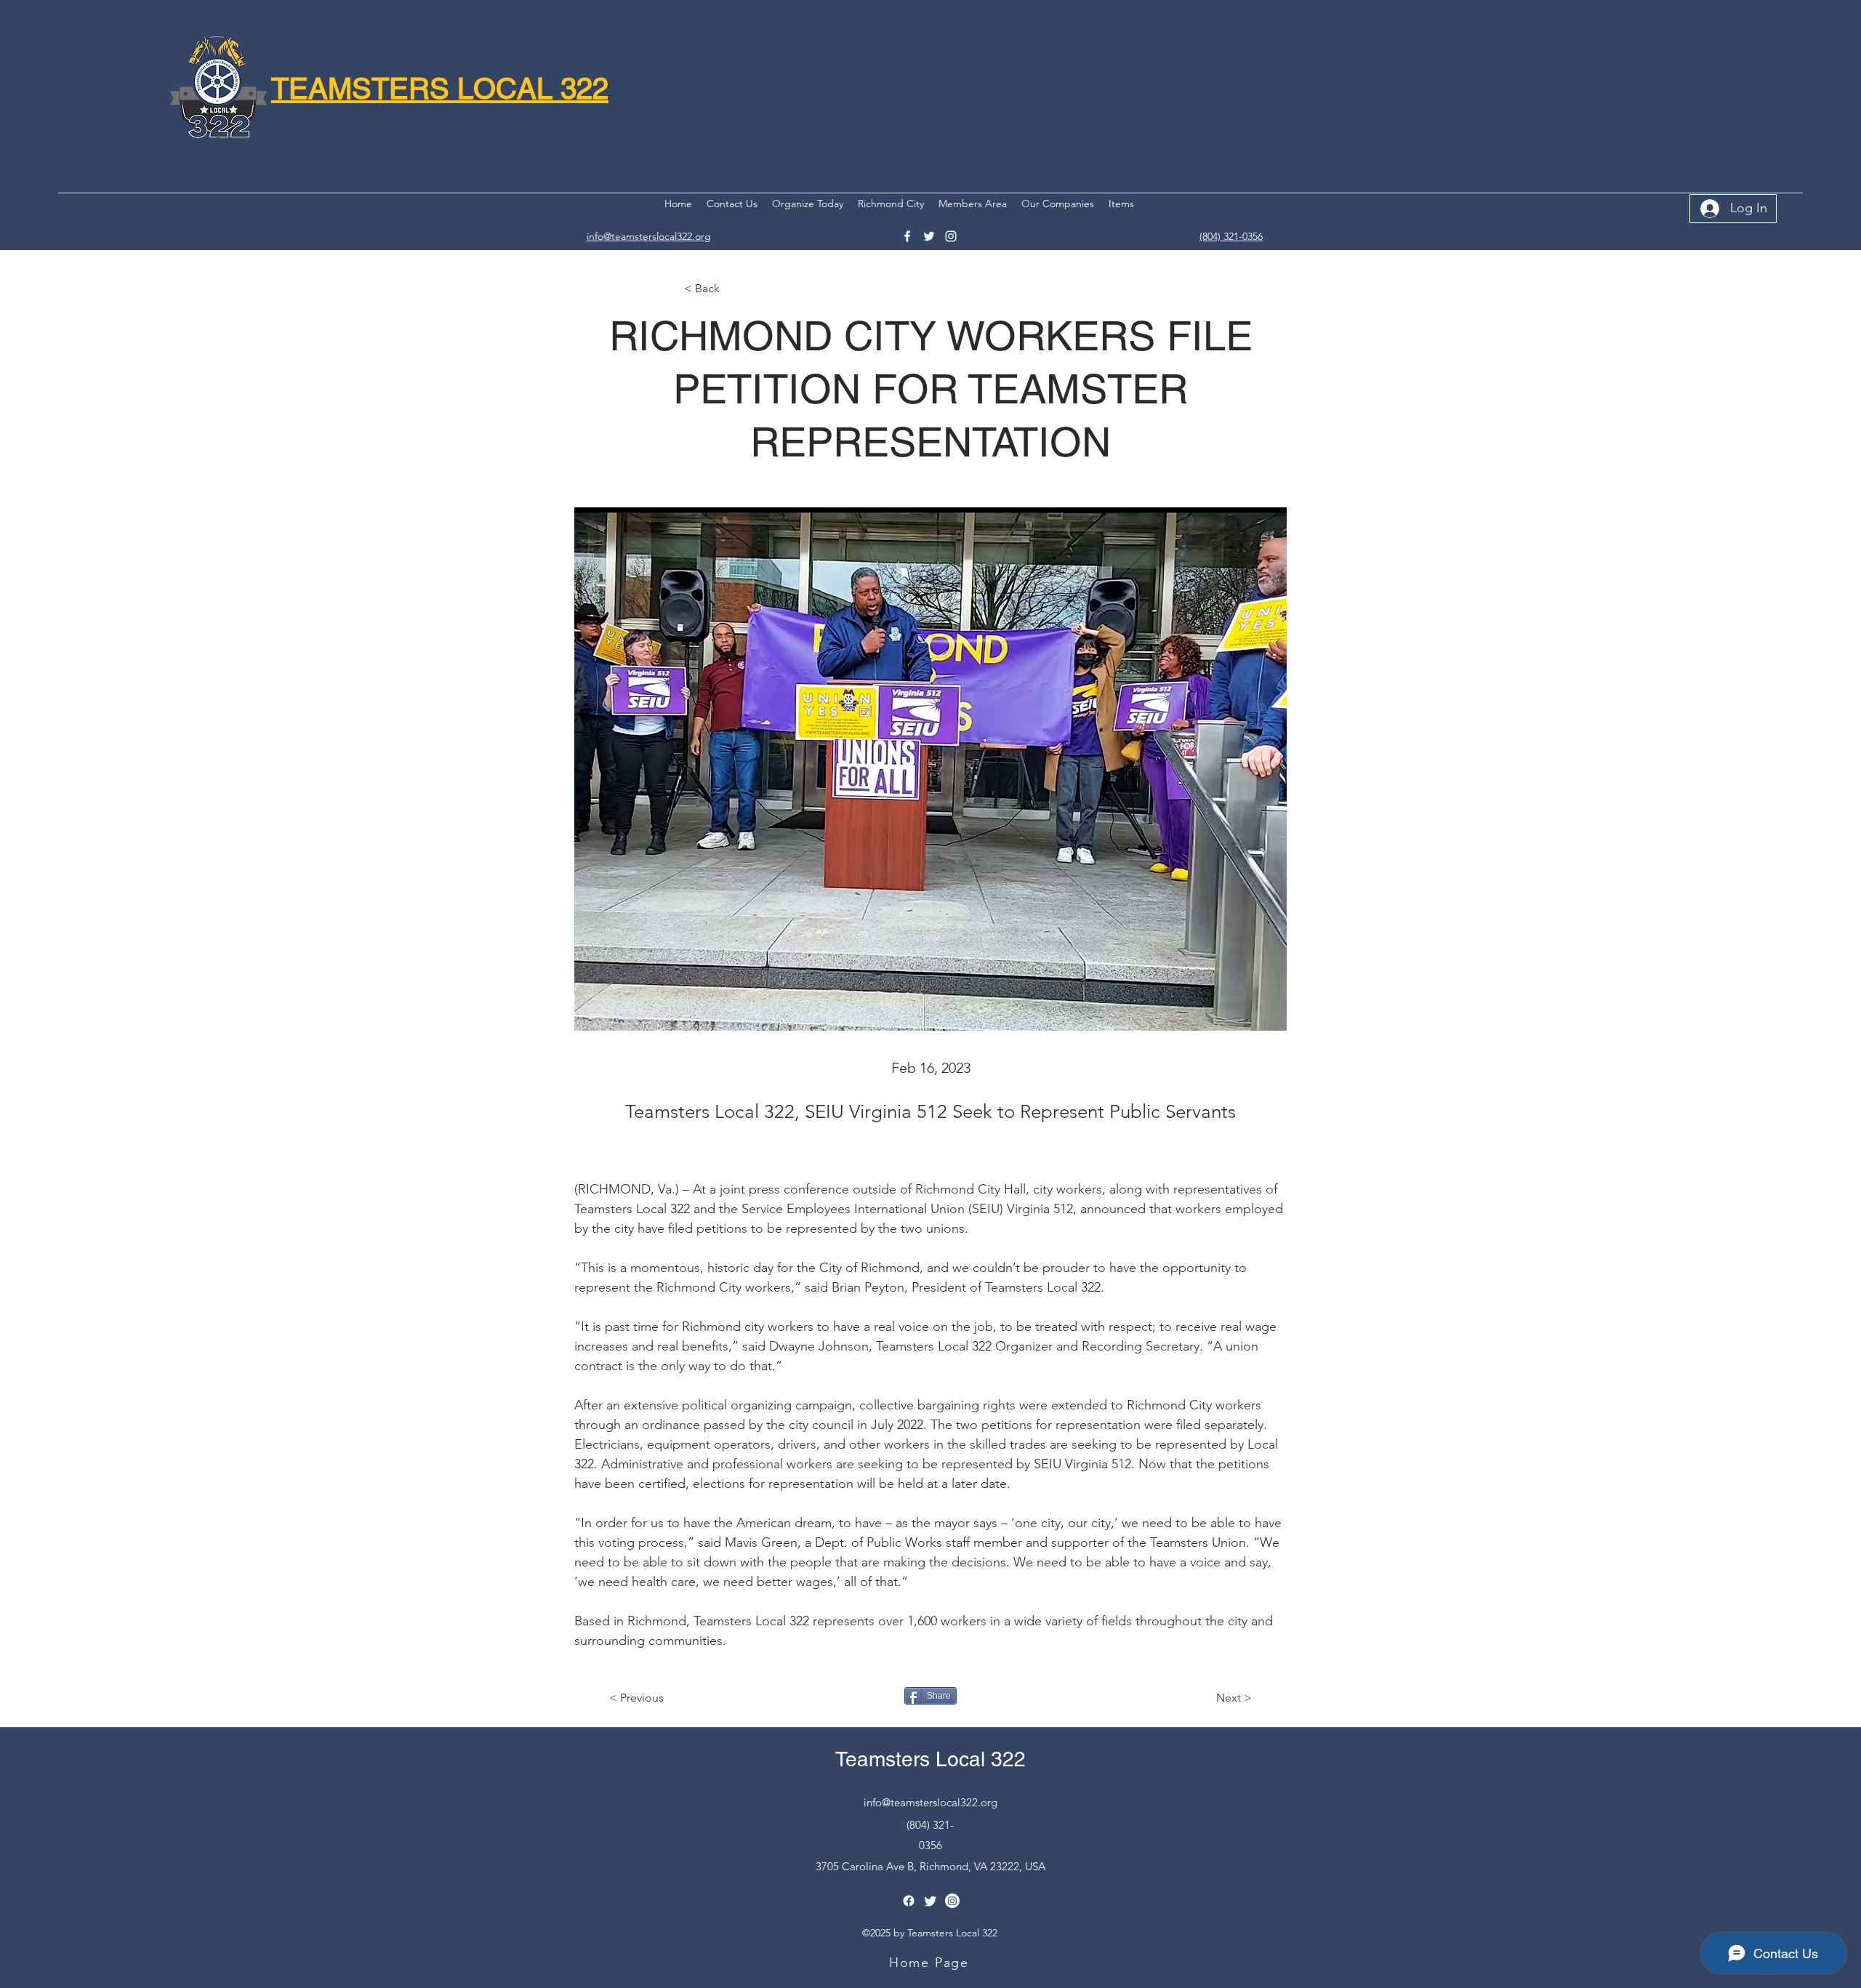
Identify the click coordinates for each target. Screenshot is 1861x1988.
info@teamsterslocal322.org (930, 1802)
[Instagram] (951, 236)
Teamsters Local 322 (930, 1759)
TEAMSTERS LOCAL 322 (440, 89)
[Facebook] (907, 236)
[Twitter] (929, 236)
